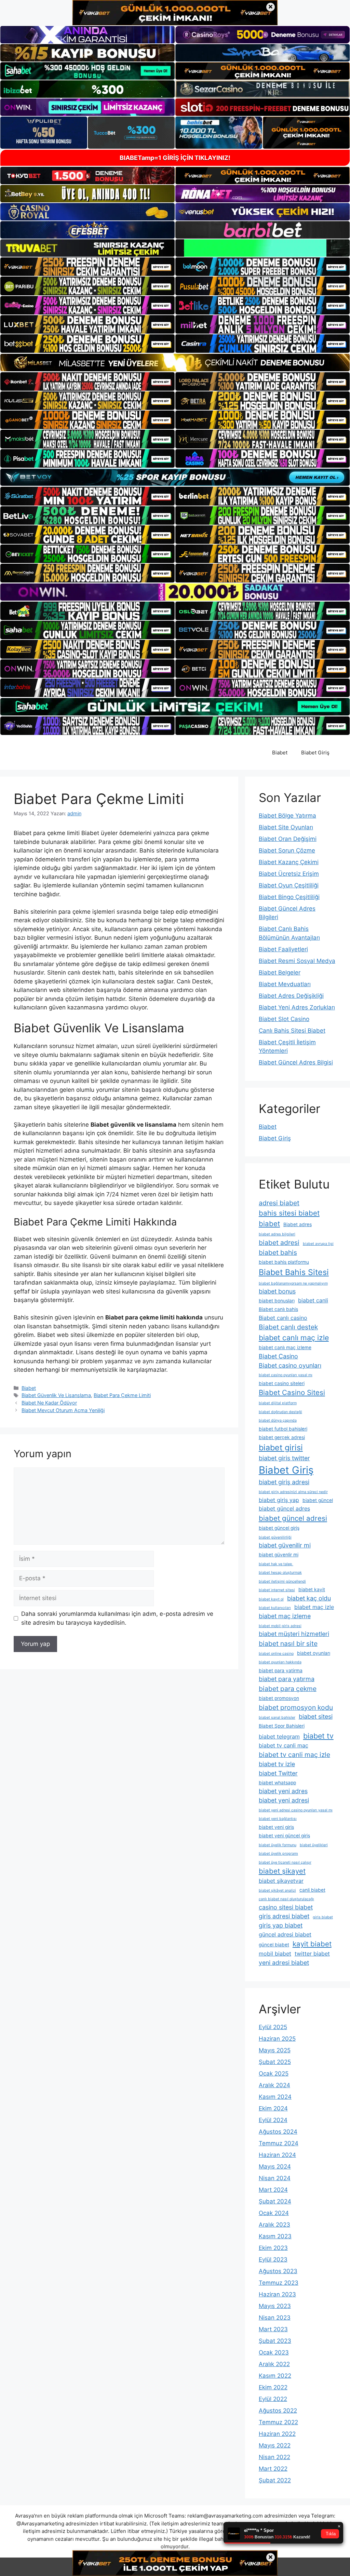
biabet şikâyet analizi (277, 1890)
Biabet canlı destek (288, 1327)
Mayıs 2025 (275, 2050)
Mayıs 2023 (275, 2306)
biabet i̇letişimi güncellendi (282, 1581)
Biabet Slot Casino (284, 1019)
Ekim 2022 (273, 2387)
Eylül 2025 (273, 2027)
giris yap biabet (281, 1925)
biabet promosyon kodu (296, 1707)
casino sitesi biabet (286, 1907)
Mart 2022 (273, 2469)
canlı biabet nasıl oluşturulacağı (286, 1899)
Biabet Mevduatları (285, 984)
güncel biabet (274, 1945)
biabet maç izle (314, 1607)
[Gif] (175, 362)
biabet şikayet (282, 1871)
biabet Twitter (278, 1773)
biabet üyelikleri (314, 1845)
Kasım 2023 (275, 2236)
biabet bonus (277, 1291)
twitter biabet (312, 1954)
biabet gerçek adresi (282, 1437)
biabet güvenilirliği (275, 1537)
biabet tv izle (277, 1764)
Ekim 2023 (273, 2248)
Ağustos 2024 (278, 2132)
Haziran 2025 (277, 2039)
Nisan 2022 (274, 2457)
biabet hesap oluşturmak (280, 1573)
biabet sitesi (316, 1716)
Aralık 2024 (274, 2085)
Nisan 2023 (275, 2318)
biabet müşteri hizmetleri (294, 1634)
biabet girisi (281, 1447)
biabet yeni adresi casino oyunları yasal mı (296, 1810)
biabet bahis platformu (284, 1262)
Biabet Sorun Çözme (287, 850)
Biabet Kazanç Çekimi (289, 862)
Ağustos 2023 (278, 2271)
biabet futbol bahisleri (283, 1429)
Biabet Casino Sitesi (292, 1392)
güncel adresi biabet (285, 1934)
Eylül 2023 (273, 2259)
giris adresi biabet (284, 1916)
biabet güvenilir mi (285, 1545)
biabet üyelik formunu (278, 1845)
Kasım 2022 (275, 2376)
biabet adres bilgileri (277, 1234)
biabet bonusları (277, 1301)
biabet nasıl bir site (288, 1643)
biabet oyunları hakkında (280, 1662)
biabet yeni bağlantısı (278, 1819)
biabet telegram (279, 1736)
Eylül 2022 (273, 2399)
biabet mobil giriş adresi (280, 1626)
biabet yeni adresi (284, 1800)
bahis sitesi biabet (289, 1213)
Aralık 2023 (274, 2225)
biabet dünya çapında (278, 1420)
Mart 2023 (273, 2329)
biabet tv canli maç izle (294, 1755)
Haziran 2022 (277, 2434)
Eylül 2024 (273, 2120)
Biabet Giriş (315, 753)
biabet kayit (312, 1589)
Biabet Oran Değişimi (288, 839)
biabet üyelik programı (278, 1854)
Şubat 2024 (275, 2201)
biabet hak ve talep (276, 1564)
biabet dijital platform (278, 1403)
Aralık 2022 (274, 2364)
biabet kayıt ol (271, 1599)
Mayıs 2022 (275, 2445)
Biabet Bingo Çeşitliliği (289, 897)
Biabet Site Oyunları (286, 827)
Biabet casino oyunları (290, 1365)
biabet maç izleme (285, 1616)
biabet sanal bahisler (277, 1718)
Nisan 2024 (275, 2178)
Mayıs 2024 (275, 2166)
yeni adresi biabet (284, 1963)
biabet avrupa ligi (318, 1244)
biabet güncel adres (284, 1508)
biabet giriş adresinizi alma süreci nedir (293, 1492)
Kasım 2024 (275, 2097)
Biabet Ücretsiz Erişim (289, 874)
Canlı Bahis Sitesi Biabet (292, 1031)
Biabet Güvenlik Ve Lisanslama (56, 1395)
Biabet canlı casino (283, 1318)
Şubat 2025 (275, 2062)
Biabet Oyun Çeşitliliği (289, 885)
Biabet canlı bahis (278, 1309)
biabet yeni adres (283, 1791)
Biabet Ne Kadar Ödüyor (49, 1403)
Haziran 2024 (277, 2155)
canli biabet (312, 1890)
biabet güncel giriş (279, 1528)
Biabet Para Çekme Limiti (122, 1395)
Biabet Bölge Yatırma (287, 816)
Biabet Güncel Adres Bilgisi (296, 1062)
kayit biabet (312, 1944)
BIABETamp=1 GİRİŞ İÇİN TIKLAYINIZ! (175, 158)
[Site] (87, 267)
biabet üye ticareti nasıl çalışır (285, 1862)
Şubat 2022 (275, 2480)
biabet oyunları (314, 1653)
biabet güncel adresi (293, 1518)
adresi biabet (279, 1203)
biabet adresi (279, 1243)
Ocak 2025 (274, 2074)
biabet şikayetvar (281, 1881)
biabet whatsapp (277, 1783)
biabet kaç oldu (309, 1598)
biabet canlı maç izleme (285, 1347)
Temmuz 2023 (279, 2283)
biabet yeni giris (276, 1827)
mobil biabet (275, 1954)
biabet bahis (278, 1252)
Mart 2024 (273, 2190)
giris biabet (323, 1917)
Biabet (280, 753)
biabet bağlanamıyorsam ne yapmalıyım (293, 1283)
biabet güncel (318, 1500)
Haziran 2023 (277, 2294)
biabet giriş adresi (284, 1482)
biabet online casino (276, 1654)
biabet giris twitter (284, 1458)
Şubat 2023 (275, 2341)
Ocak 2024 (274, 2213)
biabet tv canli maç (284, 1745)
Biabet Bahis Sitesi (294, 1272)
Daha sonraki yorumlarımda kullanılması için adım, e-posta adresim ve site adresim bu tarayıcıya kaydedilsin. (117, 1618)
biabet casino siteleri (282, 1383)
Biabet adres (298, 1224)
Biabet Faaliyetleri (283, 949)
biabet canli (313, 1300)
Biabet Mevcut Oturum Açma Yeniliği (63, 1410)
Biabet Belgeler (280, 972)
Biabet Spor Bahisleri (282, 1726)
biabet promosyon (279, 1698)
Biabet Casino (278, 1356)
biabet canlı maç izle (294, 1338)
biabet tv (318, 1736)
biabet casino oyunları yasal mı (286, 1375)
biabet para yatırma (287, 1679)
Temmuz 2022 (278, 2422)
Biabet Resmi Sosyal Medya (297, 961)
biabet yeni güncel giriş (284, 1836)
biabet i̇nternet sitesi (277, 1590)
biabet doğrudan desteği (280, 1412)
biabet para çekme (288, 1689)
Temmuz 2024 (279, 2143)
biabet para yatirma (281, 1671)
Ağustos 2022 (278, 2411)
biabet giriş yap (279, 1500)
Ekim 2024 (273, 2108)
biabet (269, 1224)
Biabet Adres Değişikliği (291, 996)
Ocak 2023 (274, 2352)
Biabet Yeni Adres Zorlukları (297, 1007)
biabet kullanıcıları (275, 1608)
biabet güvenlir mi (279, 1555)
